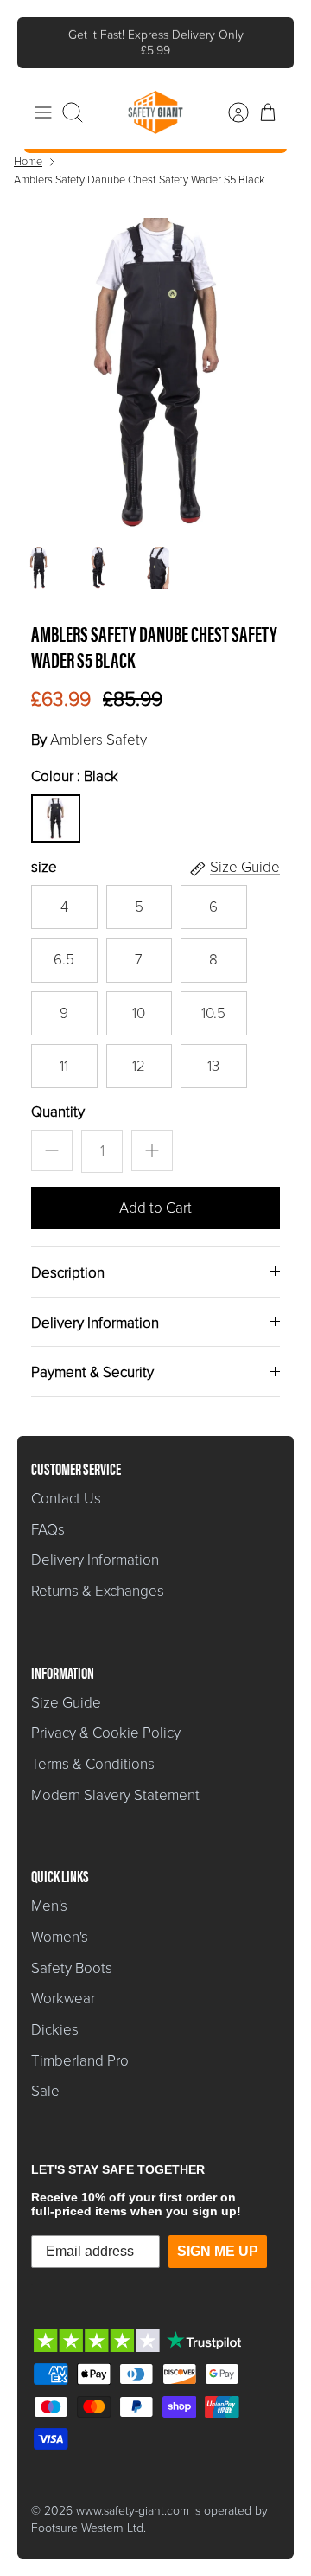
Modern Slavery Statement (115, 1795)
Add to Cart (155, 1208)
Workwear (63, 1999)
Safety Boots (72, 1968)
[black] (55, 818)
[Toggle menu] (43, 112)
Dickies (55, 2030)
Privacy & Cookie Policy (106, 1733)
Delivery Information (95, 1323)
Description (68, 1273)
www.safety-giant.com (133, 2511)
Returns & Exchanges (98, 1591)
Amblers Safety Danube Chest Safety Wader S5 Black (139, 179)
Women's (60, 1937)
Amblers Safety (98, 740)
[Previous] (42, 42)
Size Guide (66, 1703)
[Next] (269, 42)
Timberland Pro (80, 2061)
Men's (49, 1906)
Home (28, 161)
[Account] (230, 112)
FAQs (48, 1530)
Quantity (58, 1112)
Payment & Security (92, 1372)
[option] (155, 374)
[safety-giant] (155, 112)
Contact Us (66, 1499)
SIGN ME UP (218, 2251)
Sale (45, 2091)
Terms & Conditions (93, 1764)
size (44, 868)
